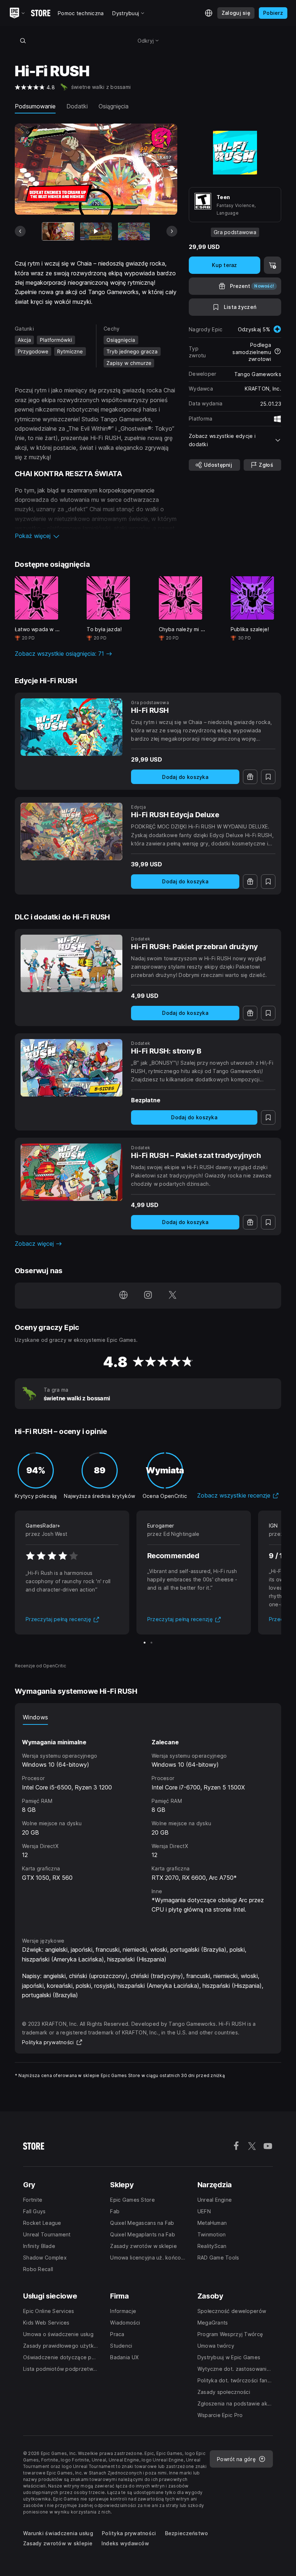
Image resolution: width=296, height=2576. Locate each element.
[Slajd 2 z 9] (96, 231)
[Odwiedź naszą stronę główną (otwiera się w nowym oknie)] (123, 1296)
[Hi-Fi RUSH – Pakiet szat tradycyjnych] (71, 1172)
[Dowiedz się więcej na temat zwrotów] (278, 352)
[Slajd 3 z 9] (134, 231)
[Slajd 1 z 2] (145, 1643)
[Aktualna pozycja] (58, 231)
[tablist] (148, 1718)
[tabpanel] (148, 1825)
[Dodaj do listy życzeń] (268, 777)
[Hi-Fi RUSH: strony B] (71, 1068)
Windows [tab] (35, 1717)
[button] (96, 536)
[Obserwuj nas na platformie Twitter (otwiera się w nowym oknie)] (173, 1296)
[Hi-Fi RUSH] (71, 727)
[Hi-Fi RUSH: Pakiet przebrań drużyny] (71, 963)
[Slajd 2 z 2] (151, 1643)
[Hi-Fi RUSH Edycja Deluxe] (71, 832)
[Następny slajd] (172, 231)
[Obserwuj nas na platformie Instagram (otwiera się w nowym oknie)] (148, 1296)
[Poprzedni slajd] (20, 231)
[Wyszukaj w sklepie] (23, 40)
